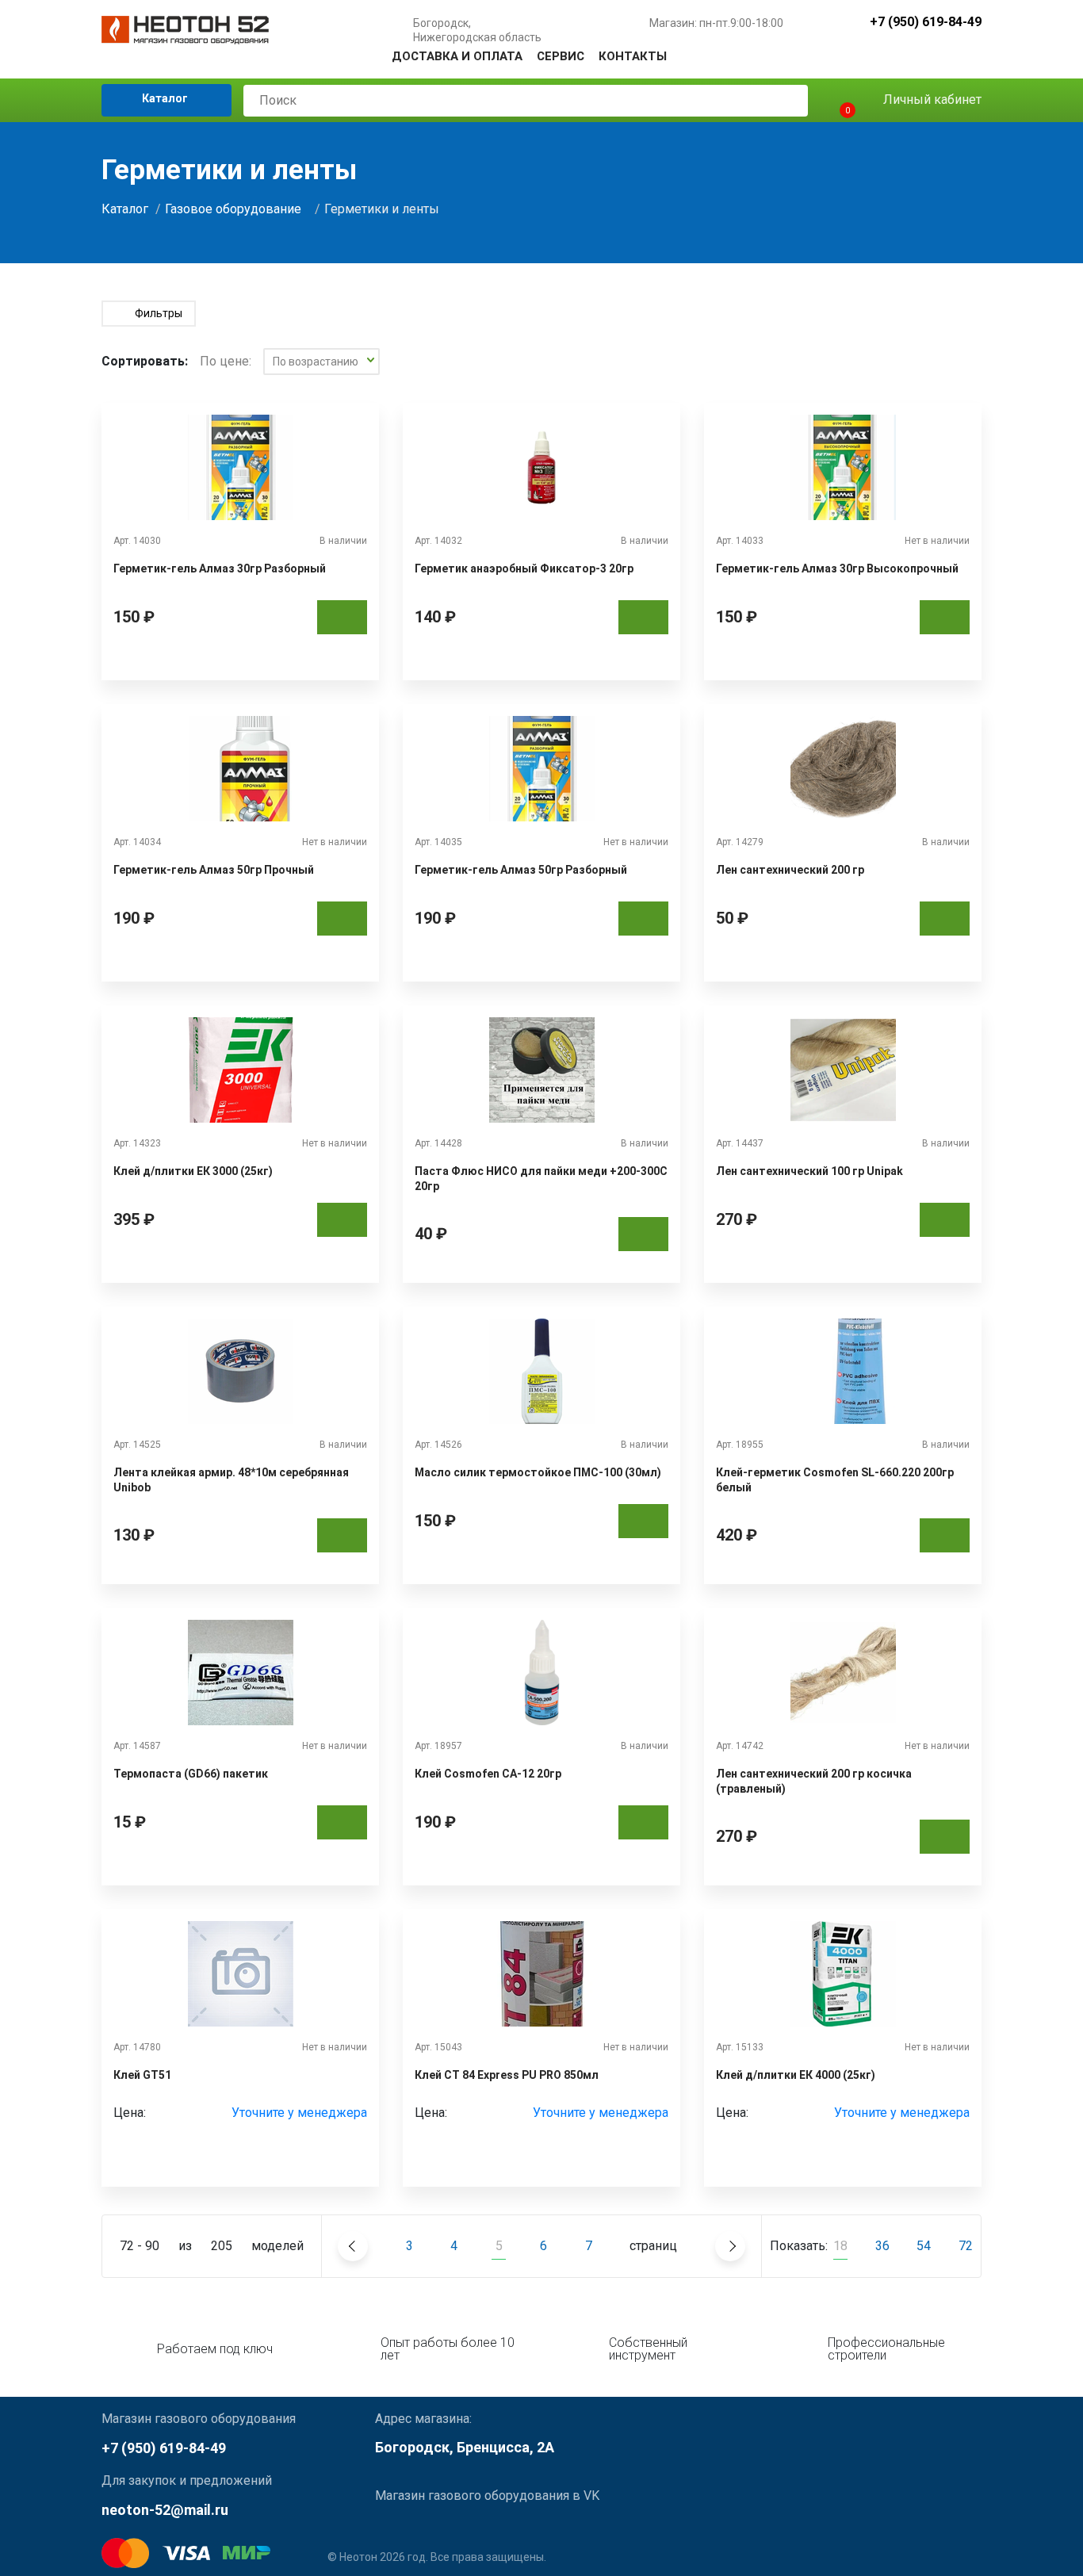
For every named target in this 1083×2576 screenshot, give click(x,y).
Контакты (633, 56)
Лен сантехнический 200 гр (790, 870)
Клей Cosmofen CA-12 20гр (488, 1774)
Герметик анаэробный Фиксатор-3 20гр (524, 568)
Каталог (164, 98)
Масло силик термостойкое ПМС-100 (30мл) (538, 1472)
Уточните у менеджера (299, 2113)
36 (882, 2246)
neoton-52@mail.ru (165, 2510)
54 (924, 2246)
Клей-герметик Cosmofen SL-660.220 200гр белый (835, 1479)
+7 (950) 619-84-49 (926, 23)
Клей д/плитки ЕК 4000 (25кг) (796, 2075)
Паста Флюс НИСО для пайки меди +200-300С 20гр (541, 1178)
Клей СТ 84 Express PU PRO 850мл (507, 2075)
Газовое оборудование (233, 209)
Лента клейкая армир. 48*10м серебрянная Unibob (231, 1479)
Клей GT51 (142, 2075)
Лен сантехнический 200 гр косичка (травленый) (814, 1781)
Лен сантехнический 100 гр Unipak (809, 1171)
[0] (834, 100)
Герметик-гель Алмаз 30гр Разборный (220, 568)
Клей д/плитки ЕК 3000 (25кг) (193, 1171)
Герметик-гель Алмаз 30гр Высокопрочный (837, 568)
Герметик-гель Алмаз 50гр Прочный (214, 870)
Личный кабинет (931, 100)
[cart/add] (342, 617)
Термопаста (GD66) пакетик (191, 1774)
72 (966, 2246)
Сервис (561, 56)
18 (840, 2246)
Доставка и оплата (457, 56)
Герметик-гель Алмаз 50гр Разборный (521, 870)
